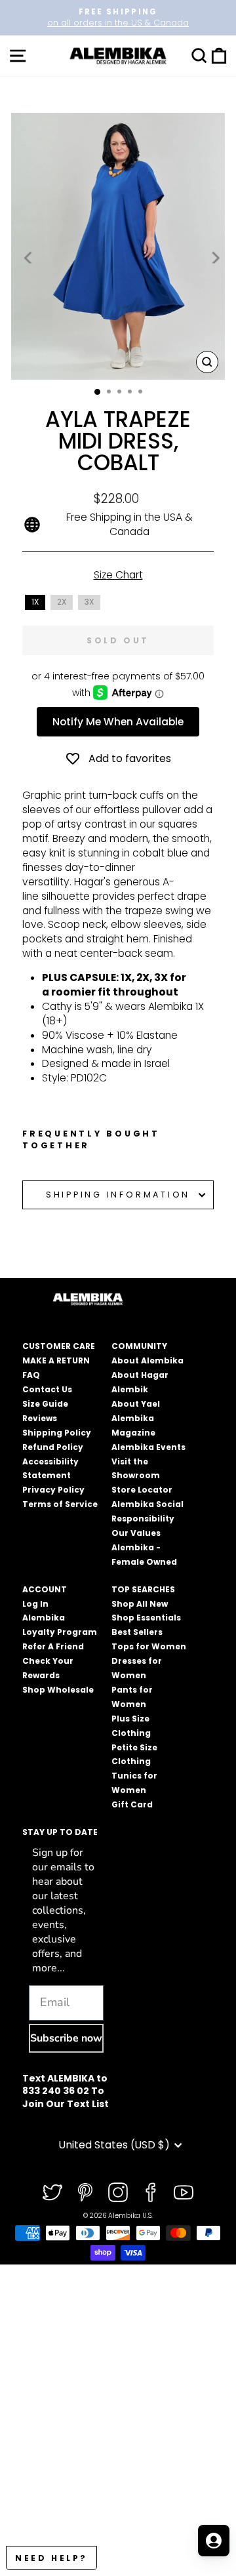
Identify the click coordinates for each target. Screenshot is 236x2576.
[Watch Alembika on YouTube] (184, 2192)
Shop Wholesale (58, 1690)
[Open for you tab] (214, 2541)
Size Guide (45, 1404)
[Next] (214, 257)
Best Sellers (137, 1632)
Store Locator (142, 1490)
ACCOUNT (45, 1589)
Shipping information (118, 1195)
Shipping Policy (57, 1433)
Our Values (136, 1533)
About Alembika (147, 1360)
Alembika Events (148, 1447)
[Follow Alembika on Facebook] (151, 2192)
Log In (35, 1604)
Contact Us (47, 1389)
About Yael (136, 1404)
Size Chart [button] (118, 575)
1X (35, 602)
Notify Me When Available (118, 722)
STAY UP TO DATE (60, 1832)
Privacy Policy (53, 1490)
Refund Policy (53, 1447)
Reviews (40, 1418)
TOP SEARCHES (143, 1589)
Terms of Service (60, 1504)
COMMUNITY (139, 1346)
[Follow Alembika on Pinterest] (85, 2192)
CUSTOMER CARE (59, 1346)
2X (62, 602)
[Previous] (29, 257)
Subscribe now (66, 2038)
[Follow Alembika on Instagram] (118, 2192)
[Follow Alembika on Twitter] (52, 2192)
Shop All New (140, 1604)
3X (89, 602)
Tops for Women (149, 1646)
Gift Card (132, 1804)
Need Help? (51, 2558)
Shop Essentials (146, 1618)
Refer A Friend (53, 1646)
